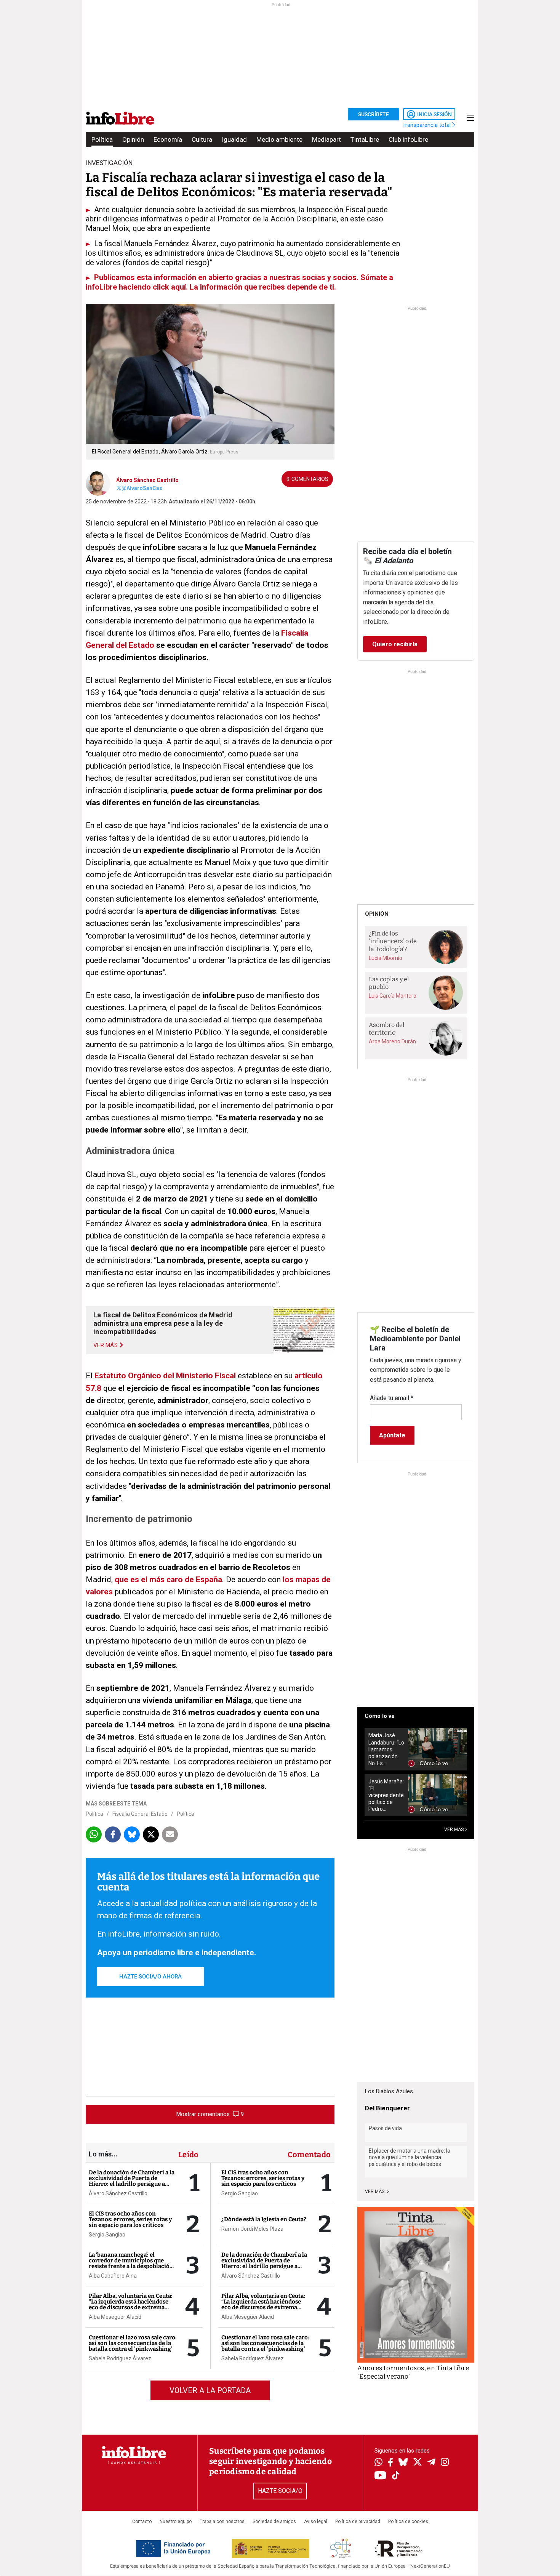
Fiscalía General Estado (140, 1814)
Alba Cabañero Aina (113, 2276)
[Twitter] (418, 2463)
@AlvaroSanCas (142, 488)
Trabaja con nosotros (222, 2522)
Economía (168, 139)
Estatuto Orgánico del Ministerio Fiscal (165, 1376)
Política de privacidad (358, 2522)
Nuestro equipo (176, 2522)
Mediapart (326, 139)
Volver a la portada (210, 2390)
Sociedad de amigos (274, 2522)
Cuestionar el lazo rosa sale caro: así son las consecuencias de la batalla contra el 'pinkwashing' (133, 2343)
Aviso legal (316, 2522)
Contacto (142, 2522)
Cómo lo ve (380, 1716)
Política (102, 139)
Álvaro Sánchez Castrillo (147, 480)
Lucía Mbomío (386, 958)
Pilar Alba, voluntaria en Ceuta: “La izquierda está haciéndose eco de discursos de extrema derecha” (131, 2304)
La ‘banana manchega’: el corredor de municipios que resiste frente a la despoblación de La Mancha (131, 2263)
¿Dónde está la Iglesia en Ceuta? (264, 2219)
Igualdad (234, 139)
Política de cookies (408, 2522)
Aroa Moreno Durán (392, 1041)
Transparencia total (427, 125)
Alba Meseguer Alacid (115, 2317)
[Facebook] (390, 2463)
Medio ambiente (279, 139)
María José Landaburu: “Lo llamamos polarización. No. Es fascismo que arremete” (386, 1749)
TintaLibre (365, 139)
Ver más (375, 2192)
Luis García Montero (393, 996)
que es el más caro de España (168, 1580)
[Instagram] (445, 2463)
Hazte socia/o (280, 2491)
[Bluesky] (403, 2463)
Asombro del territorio (387, 1029)
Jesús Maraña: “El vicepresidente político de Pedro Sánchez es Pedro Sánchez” (386, 1795)
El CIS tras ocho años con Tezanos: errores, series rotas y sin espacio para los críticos (130, 2219)
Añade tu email (392, 1398)
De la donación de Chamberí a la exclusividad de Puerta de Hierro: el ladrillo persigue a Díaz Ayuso (132, 2181)
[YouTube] (380, 2476)
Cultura (202, 139)
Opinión (133, 139)
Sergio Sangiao (107, 2235)
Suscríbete (374, 114)
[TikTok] (396, 2476)
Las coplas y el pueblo (389, 983)
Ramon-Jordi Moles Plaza (252, 2229)
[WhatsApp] (378, 2463)
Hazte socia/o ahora (150, 1977)
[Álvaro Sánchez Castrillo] (98, 482)
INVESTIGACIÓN (109, 163)
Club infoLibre (408, 139)
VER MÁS (454, 1829)
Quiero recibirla (395, 644)
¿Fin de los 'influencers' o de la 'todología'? (393, 941)
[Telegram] (431, 2463)
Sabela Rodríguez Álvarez (120, 2358)
